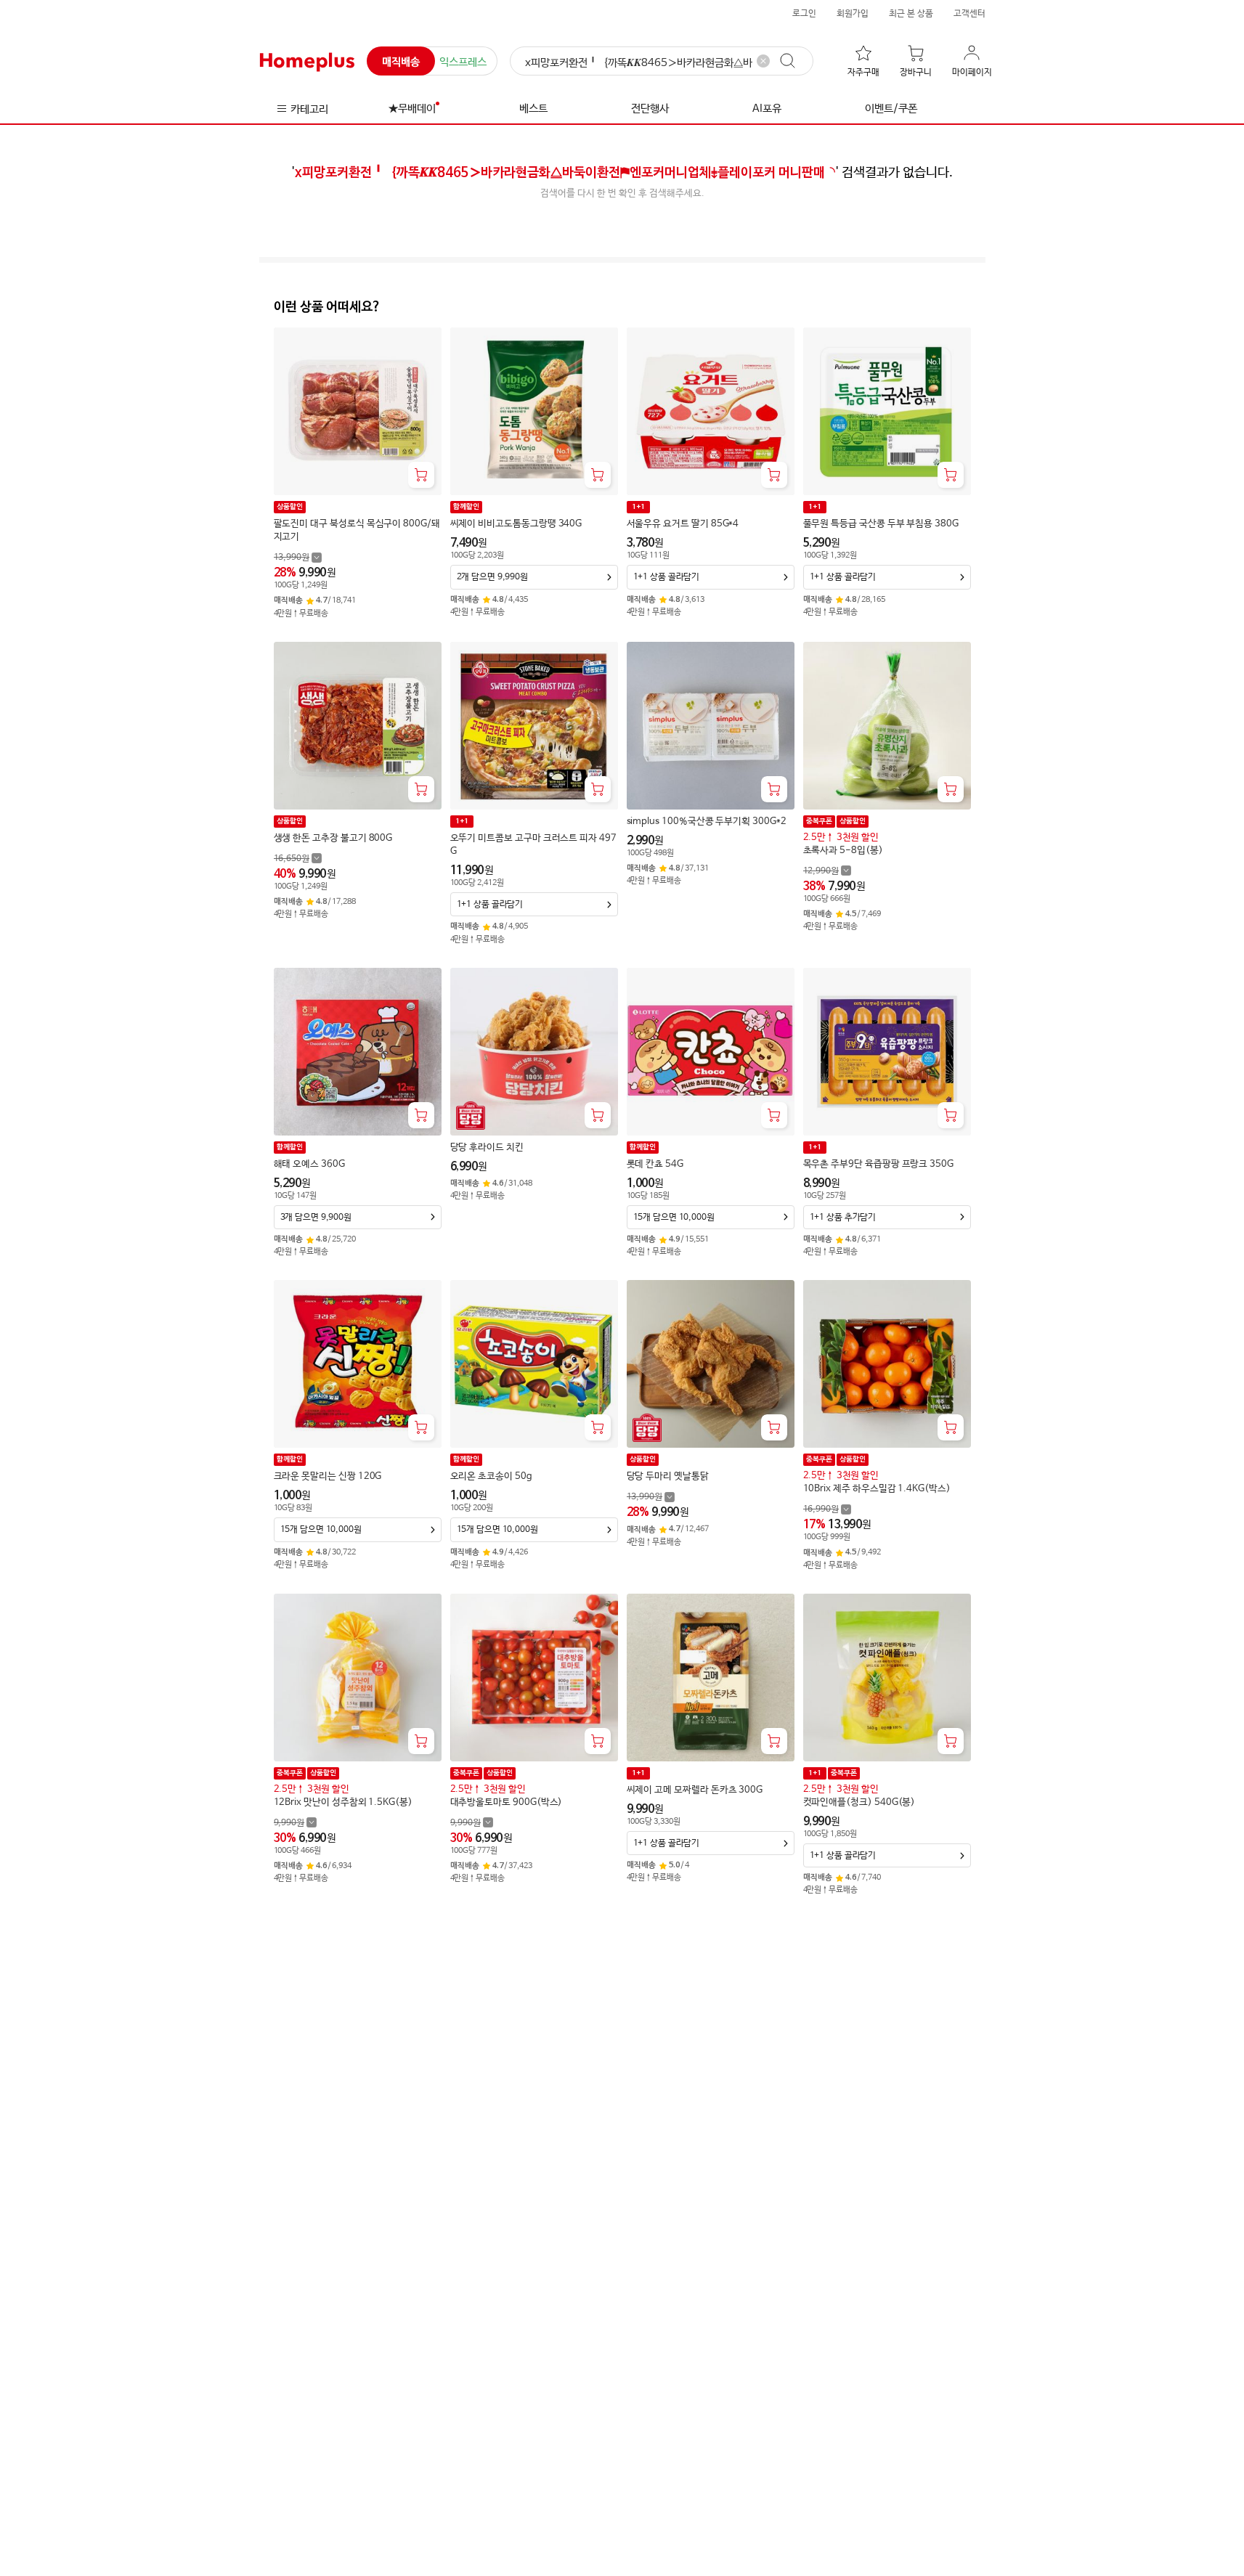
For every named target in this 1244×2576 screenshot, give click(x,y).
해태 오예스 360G (309, 1164)
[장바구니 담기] (421, 475)
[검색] (794, 61)
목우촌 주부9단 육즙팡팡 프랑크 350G (878, 1164)
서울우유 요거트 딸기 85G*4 (683, 524)
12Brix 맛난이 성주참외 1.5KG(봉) (343, 1802)
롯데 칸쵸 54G (655, 1164)
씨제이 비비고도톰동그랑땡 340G (516, 524)
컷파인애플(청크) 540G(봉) (859, 1802)
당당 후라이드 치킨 (487, 1148)
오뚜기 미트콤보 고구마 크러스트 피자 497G (533, 845)
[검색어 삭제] (763, 61)
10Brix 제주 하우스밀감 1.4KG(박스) (877, 1489)
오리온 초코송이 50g (491, 1476)
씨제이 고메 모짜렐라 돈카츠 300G (695, 1790)
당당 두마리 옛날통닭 (668, 1476)
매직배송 (401, 62)
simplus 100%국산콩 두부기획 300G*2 (707, 822)
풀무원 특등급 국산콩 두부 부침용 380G (881, 524)
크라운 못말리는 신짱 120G (328, 1476)
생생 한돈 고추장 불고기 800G (333, 838)
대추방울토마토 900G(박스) (507, 1802)
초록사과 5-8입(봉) (843, 851)
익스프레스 (463, 62)
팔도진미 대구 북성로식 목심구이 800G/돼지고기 (357, 530)
